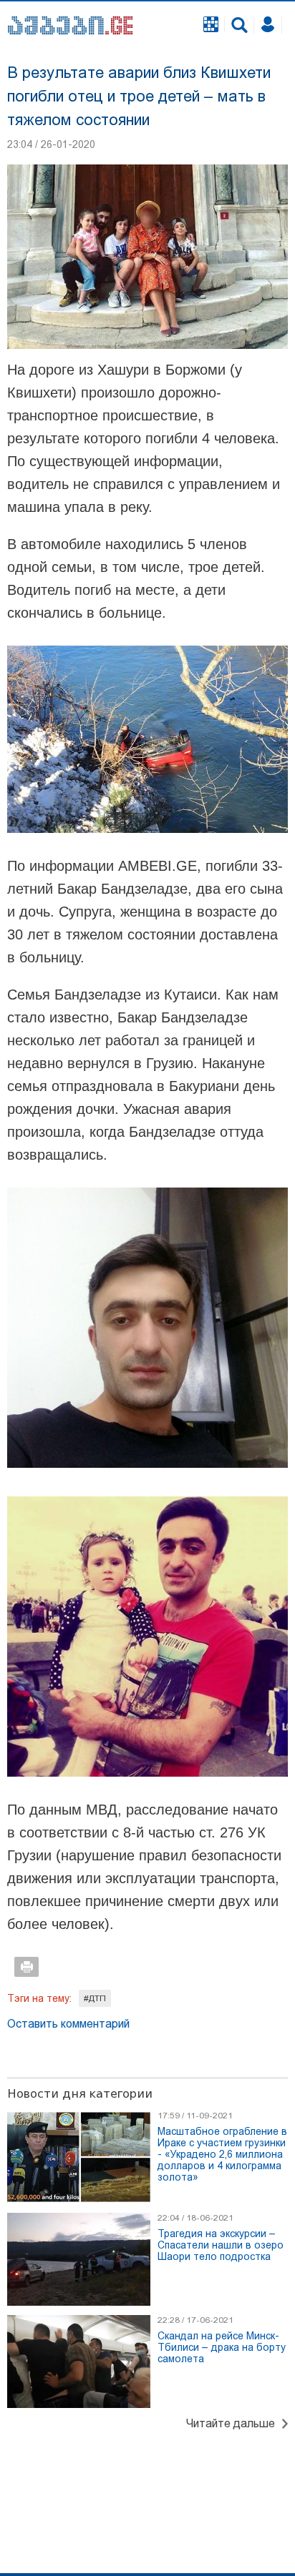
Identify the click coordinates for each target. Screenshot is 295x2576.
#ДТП (95, 1998)
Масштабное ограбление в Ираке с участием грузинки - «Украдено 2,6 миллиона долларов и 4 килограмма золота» (222, 2154)
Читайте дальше (231, 2423)
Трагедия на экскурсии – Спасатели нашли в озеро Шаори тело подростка (221, 2245)
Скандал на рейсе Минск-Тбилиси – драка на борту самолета (222, 2347)
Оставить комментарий (68, 2024)
